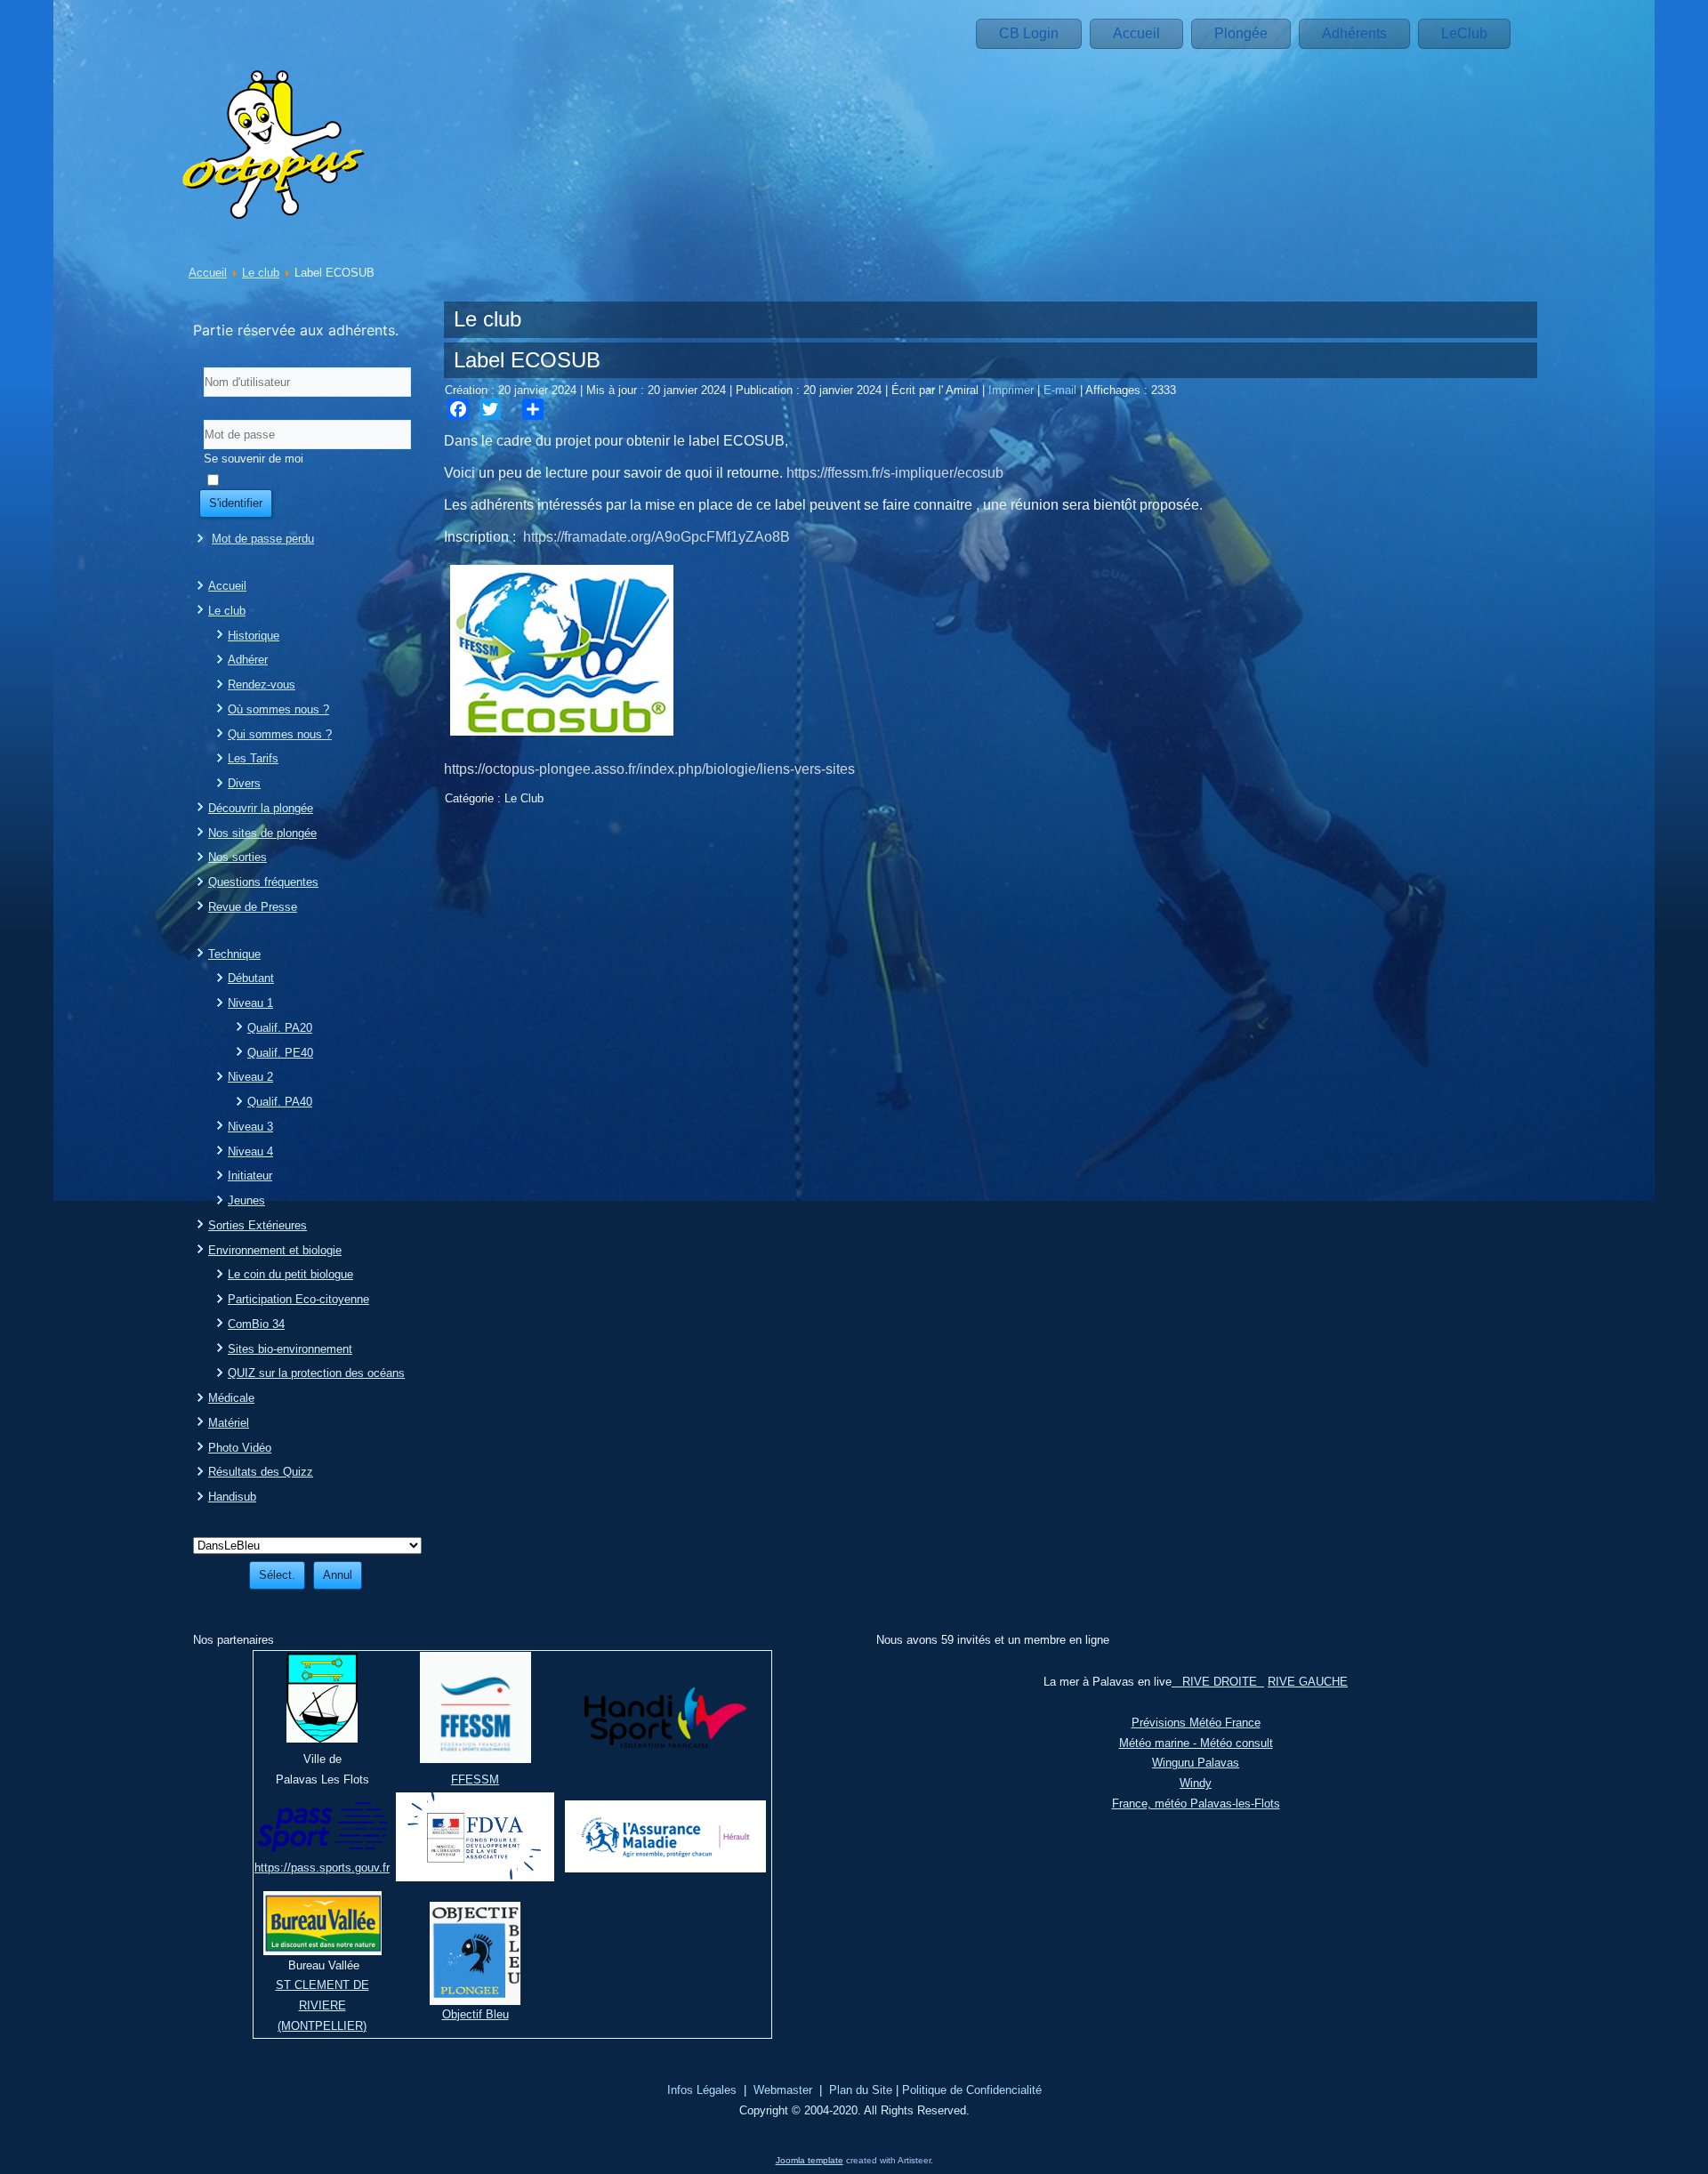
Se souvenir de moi (254, 459)
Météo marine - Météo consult (1196, 1743)
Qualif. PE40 (280, 1053)
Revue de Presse (253, 907)
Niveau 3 (250, 1127)
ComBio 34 (256, 1324)
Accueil (1136, 33)
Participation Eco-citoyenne (298, 1299)
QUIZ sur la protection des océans (316, 1373)
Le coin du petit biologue (290, 1274)
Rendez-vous (262, 684)
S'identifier (236, 503)
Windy (1196, 1783)
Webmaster (783, 2090)
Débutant (251, 978)
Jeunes (246, 1200)
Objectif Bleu (475, 2014)
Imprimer (1013, 390)
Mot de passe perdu (263, 539)
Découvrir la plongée (261, 808)
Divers (244, 783)
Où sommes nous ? (278, 709)
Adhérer (248, 660)
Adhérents (1354, 33)
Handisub (232, 1497)
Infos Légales (702, 2090)
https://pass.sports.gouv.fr (322, 1868)
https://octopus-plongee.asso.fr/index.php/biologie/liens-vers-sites (649, 769)
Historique (254, 636)
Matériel (229, 1423)
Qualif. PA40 (280, 1102)
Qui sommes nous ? (280, 734)
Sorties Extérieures (258, 1225)
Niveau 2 (250, 1077)
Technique (234, 954)
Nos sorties (238, 857)
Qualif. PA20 (280, 1028)
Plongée (1241, 33)
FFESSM (475, 1779)
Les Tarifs (253, 758)
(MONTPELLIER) (322, 2026)
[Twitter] (490, 409)
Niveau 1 (250, 1003)
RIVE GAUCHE (1308, 1682)
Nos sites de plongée (262, 833)
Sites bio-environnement (290, 1349)
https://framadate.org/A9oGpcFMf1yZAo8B (657, 537)
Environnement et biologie (275, 1250)
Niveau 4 (250, 1151)
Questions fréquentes (263, 882)
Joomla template (810, 2160)
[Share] (533, 409)
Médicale (231, 1398)
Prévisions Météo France (1196, 1723)
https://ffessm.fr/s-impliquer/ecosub (895, 473)
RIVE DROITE (1218, 1682)
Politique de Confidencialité (972, 2090)
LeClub (1464, 33)
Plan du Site (861, 2090)
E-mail (1062, 390)
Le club (261, 273)
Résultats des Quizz (261, 1472)
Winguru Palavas (1196, 1763)
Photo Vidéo (240, 1448)
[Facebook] (458, 409)
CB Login (1029, 33)
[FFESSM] (475, 1759)
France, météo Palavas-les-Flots (1196, 1804)
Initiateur (250, 1176)
